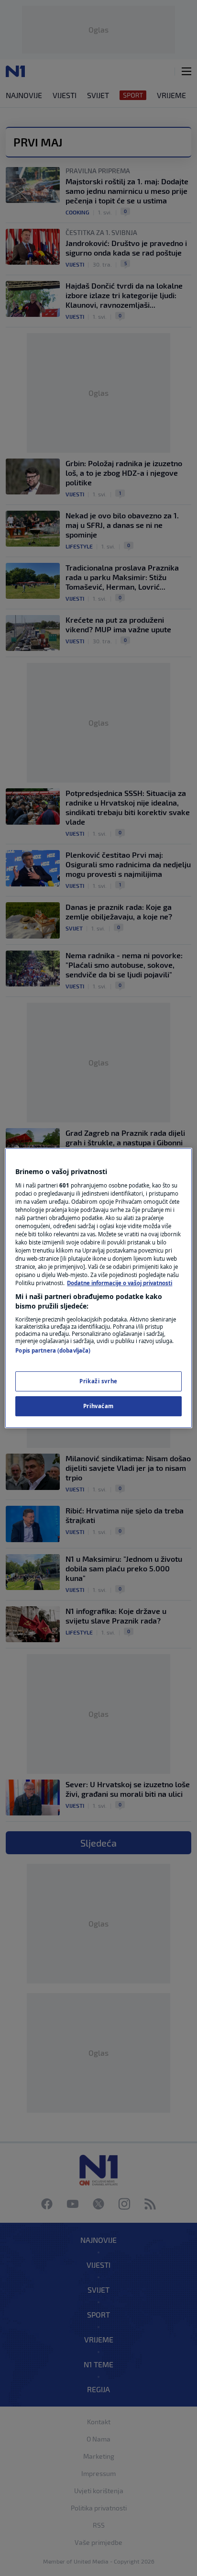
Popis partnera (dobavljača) (53, 1350)
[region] (98, 1288)
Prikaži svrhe (98, 1381)
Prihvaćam (98, 1406)
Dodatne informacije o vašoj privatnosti (120, 1283)
